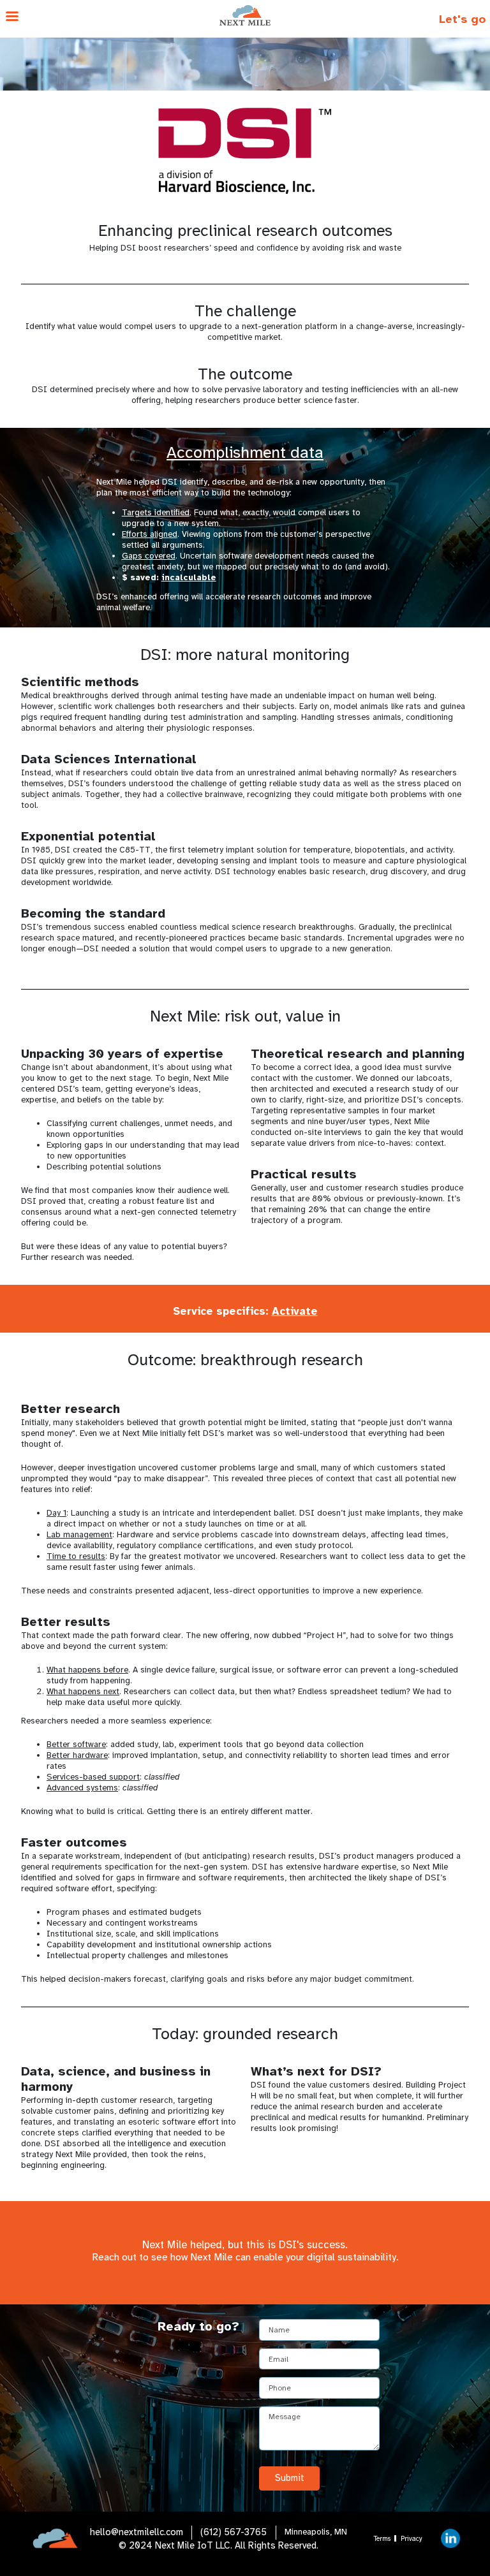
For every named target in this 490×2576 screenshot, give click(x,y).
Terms (382, 2539)
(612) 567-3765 (234, 2532)
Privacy (412, 2539)
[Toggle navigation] (82, 19)
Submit (290, 2478)
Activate (295, 1311)
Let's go (462, 19)
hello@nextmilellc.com (137, 2532)
